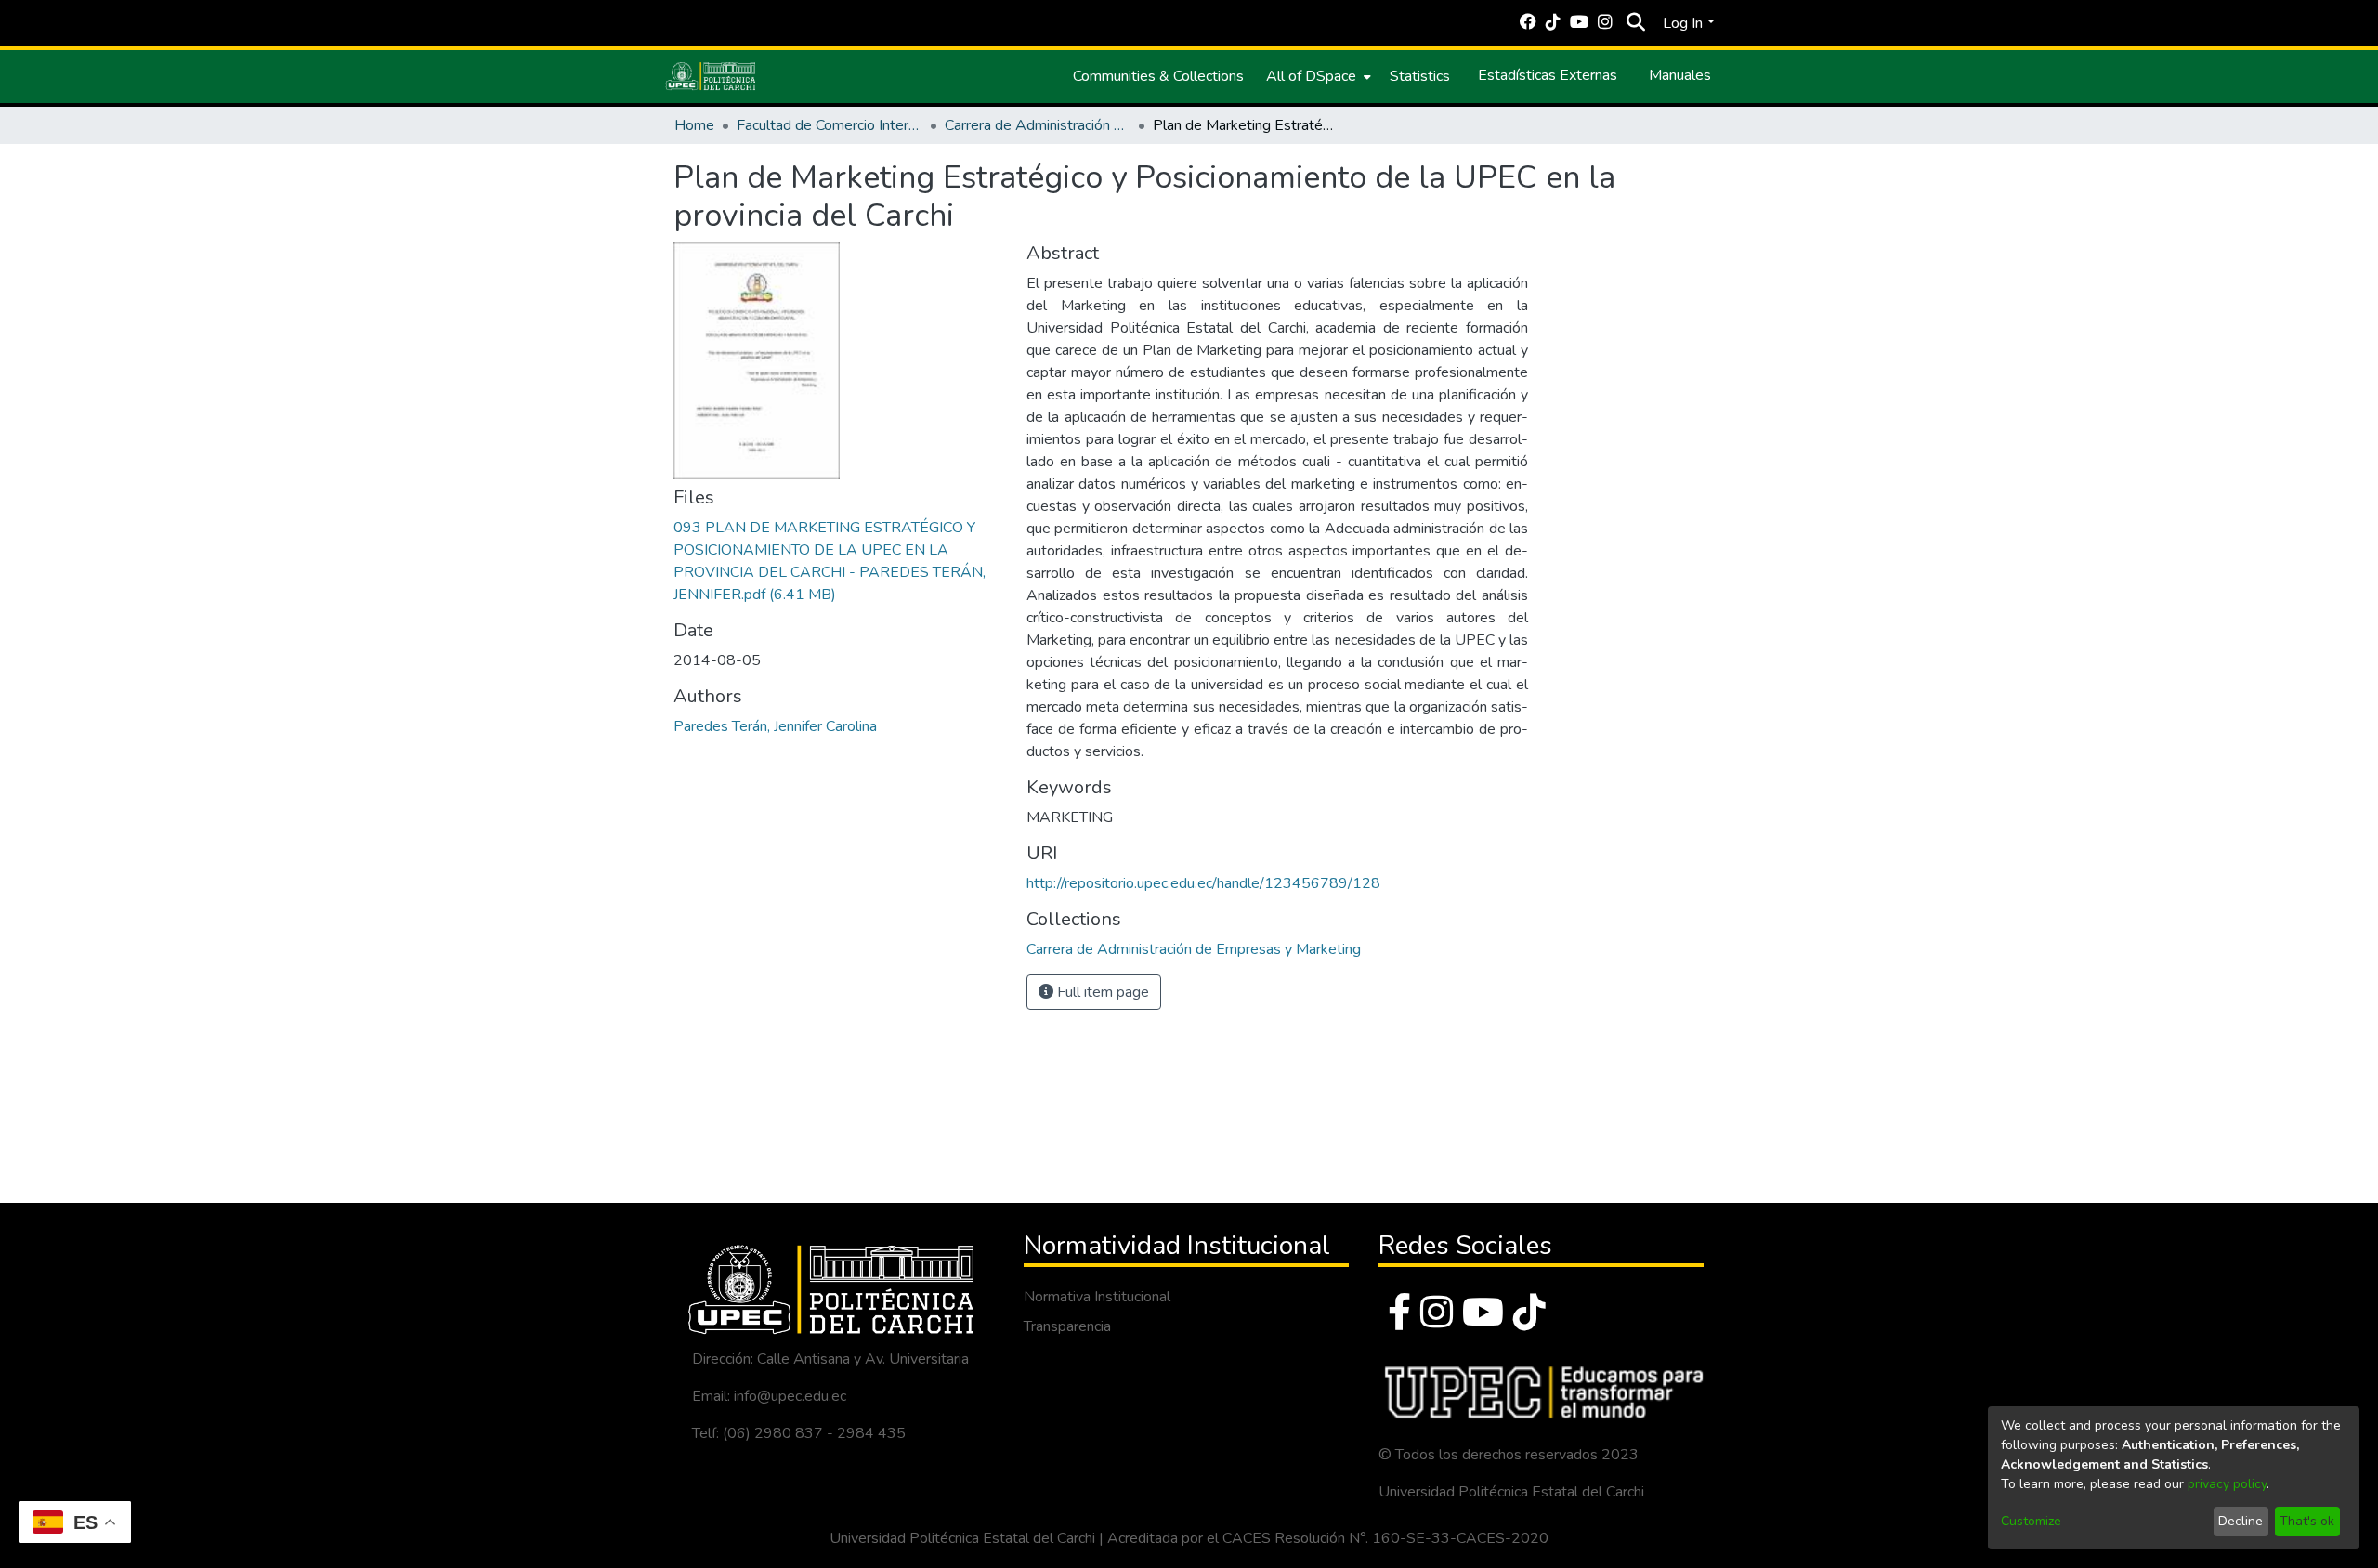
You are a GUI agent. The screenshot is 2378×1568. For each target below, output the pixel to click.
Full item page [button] (1101, 992)
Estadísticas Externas (1548, 75)
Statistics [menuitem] (1420, 76)
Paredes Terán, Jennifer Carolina (775, 726)
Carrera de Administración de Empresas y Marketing (1038, 125)
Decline (2241, 1521)
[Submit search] (1635, 23)
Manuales (1680, 75)
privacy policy (2227, 1484)
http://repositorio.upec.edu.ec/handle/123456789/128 (1203, 883)
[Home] (711, 76)
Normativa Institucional (1097, 1297)
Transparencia (1067, 1326)
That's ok (2307, 1521)
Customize (2031, 1521)
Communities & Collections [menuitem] (1158, 76)
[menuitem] (1317, 76)
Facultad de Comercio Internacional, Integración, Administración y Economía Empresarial (830, 125)
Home (694, 125)
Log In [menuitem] (1683, 23)
